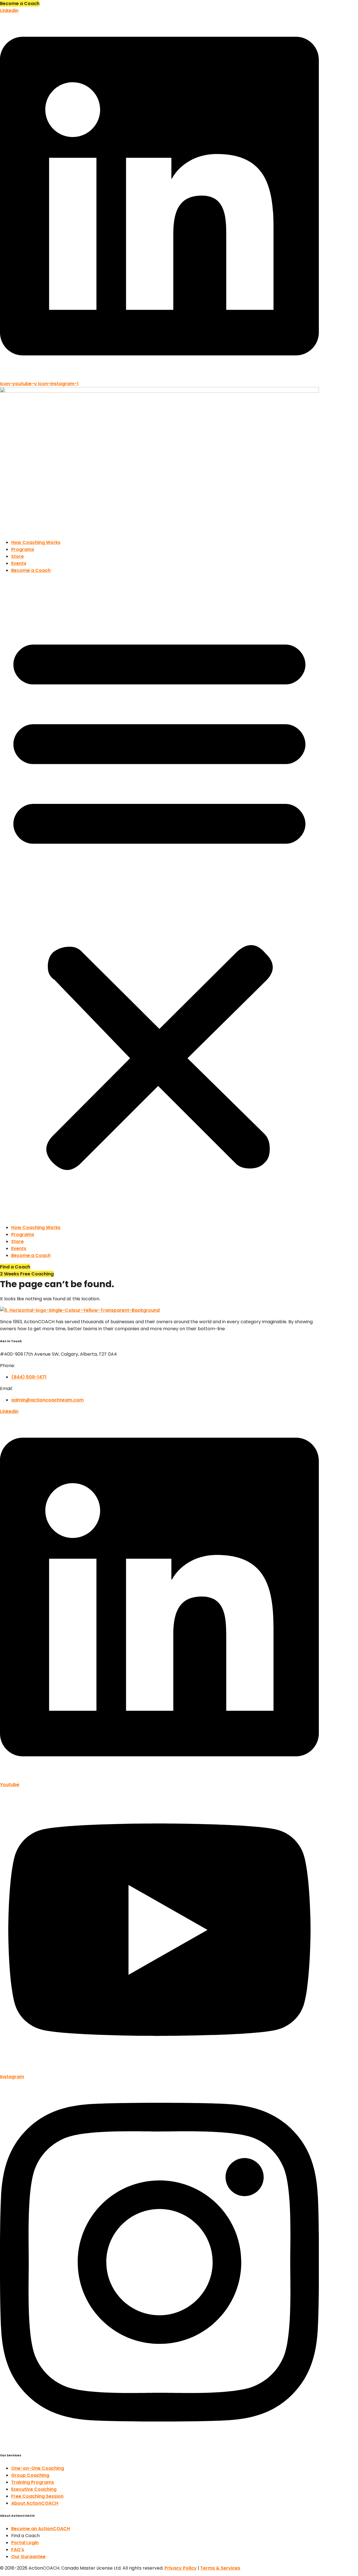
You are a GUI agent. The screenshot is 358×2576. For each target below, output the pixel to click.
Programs (23, 549)
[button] (159, 899)
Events (19, 563)
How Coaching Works (36, 542)
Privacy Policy (181, 2568)
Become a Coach (31, 570)
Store (17, 556)
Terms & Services (220, 2568)
